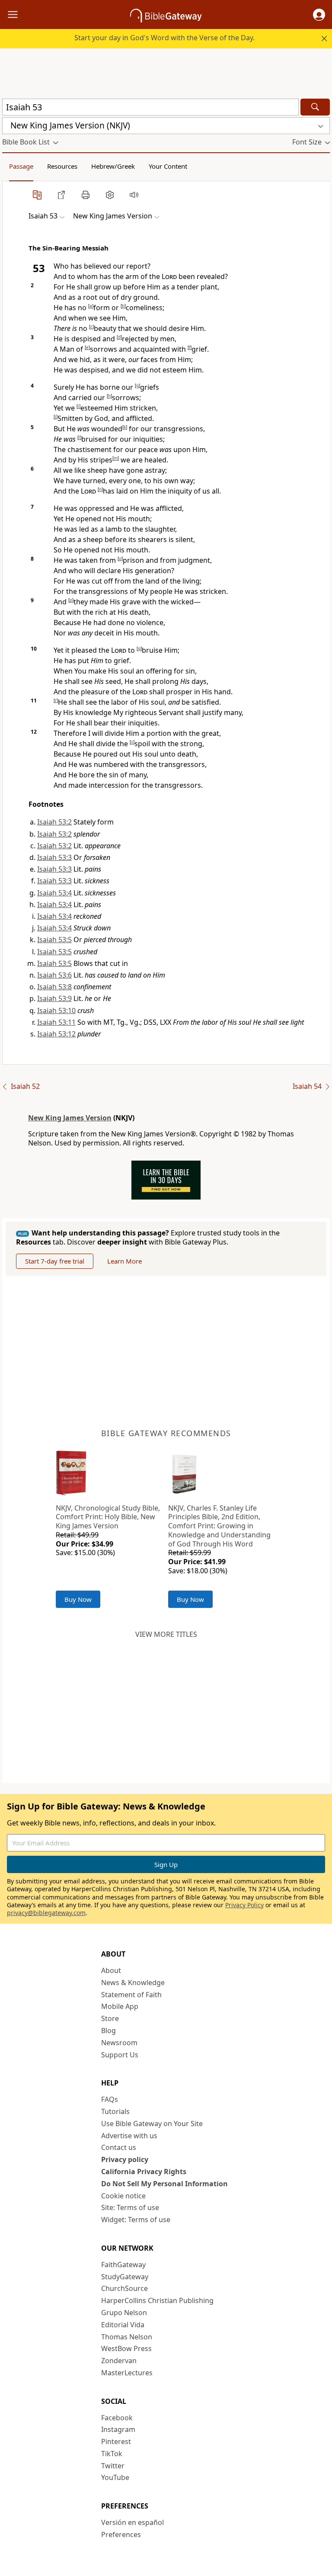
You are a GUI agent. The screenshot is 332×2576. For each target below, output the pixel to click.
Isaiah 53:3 (54, 857)
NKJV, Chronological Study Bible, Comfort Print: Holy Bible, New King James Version (108, 1517)
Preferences (121, 2534)
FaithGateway (123, 2265)
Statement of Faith (131, 1995)
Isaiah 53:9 (54, 998)
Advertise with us (129, 2136)
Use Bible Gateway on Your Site (152, 2124)
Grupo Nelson (124, 2313)
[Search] (315, 107)
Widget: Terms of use (136, 2220)
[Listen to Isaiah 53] (134, 195)
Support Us (120, 2055)
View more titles (166, 1634)
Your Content (168, 166)
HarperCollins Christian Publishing (157, 2300)
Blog (109, 2031)
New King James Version (70, 1118)
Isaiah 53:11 (56, 1022)
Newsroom (119, 2043)
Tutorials (115, 2111)
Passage (21, 166)
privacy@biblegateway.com (46, 1913)
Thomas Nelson (127, 2337)
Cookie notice (123, 2196)
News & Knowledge (133, 1983)
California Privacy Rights (144, 2172)
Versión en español (132, 2522)
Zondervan (119, 2361)
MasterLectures (127, 2373)
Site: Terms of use (130, 2207)
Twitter (113, 2466)
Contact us (119, 2147)
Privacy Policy (244, 1905)
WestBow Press (126, 2348)
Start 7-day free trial (55, 1261)
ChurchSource (124, 2288)
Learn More (124, 1261)
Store (110, 2018)
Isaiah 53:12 (56, 1034)
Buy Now (78, 1599)
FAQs (110, 2099)
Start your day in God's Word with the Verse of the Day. (164, 38)
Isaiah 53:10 (56, 1011)
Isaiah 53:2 (54, 822)
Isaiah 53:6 (54, 975)
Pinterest (116, 2441)
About (111, 1970)
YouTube (115, 2477)
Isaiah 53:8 (54, 987)
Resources (62, 166)
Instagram (118, 2429)
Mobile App (120, 2006)
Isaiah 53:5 (54, 940)
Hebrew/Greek (113, 166)
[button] (319, 15)
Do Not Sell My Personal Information (164, 2184)
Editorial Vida (123, 2325)
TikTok (112, 2454)
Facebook (117, 2418)
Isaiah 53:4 (54, 893)
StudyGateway (125, 2277)
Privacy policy (125, 2159)
